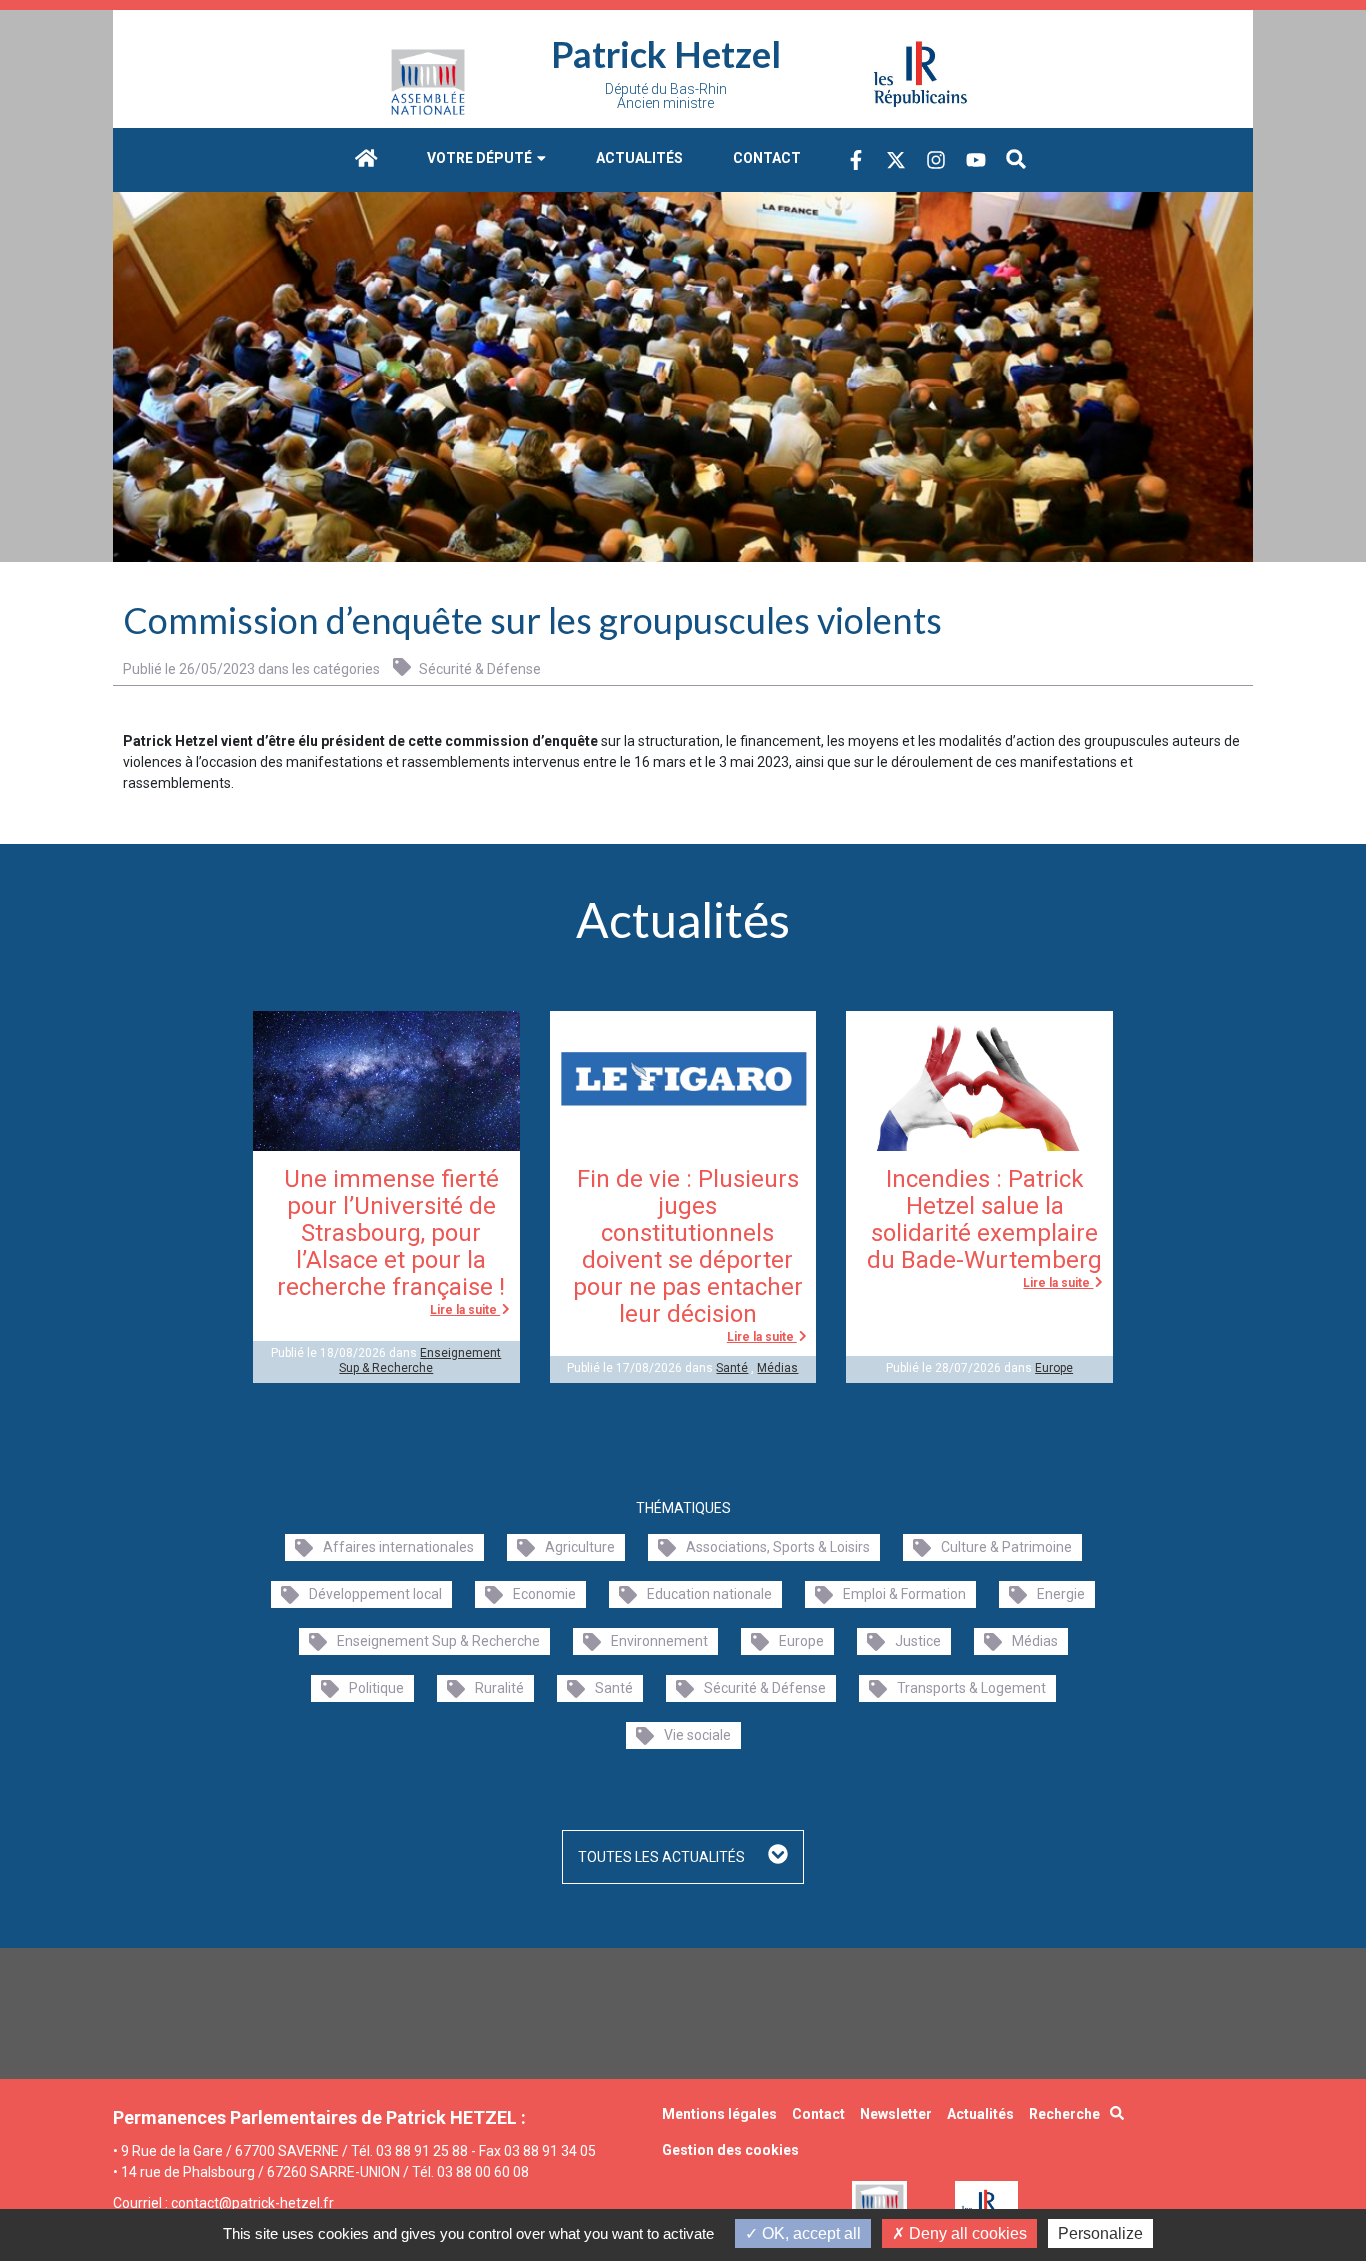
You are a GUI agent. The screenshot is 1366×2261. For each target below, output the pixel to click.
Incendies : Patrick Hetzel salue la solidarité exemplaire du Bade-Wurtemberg (984, 1219)
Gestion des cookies (730, 2150)
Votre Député (481, 158)
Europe (1054, 1368)
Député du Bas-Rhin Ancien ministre (666, 96)
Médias (777, 1368)
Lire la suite (465, 1310)
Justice (918, 1641)
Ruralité (499, 1688)
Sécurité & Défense (478, 669)
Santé (732, 1368)
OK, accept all (809, 2233)
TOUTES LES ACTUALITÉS (663, 1857)
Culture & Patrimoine (1006, 1547)
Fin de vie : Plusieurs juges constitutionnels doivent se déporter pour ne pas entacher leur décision (688, 1246)
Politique (376, 1688)
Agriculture (580, 1547)
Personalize (1100, 2233)
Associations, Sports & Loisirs (778, 1547)
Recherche (1064, 2114)
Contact (767, 158)
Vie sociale (697, 1735)
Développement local (375, 1594)
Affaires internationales (398, 1547)
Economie (544, 1594)
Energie (1061, 1594)
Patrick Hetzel (666, 54)
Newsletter (896, 2114)
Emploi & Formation (904, 1594)
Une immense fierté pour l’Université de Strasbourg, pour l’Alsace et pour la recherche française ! (391, 1233)
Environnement (659, 1641)
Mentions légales (719, 2114)
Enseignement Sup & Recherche (420, 1360)
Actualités (639, 158)
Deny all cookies (966, 2233)
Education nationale (709, 1594)
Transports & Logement (971, 1688)
